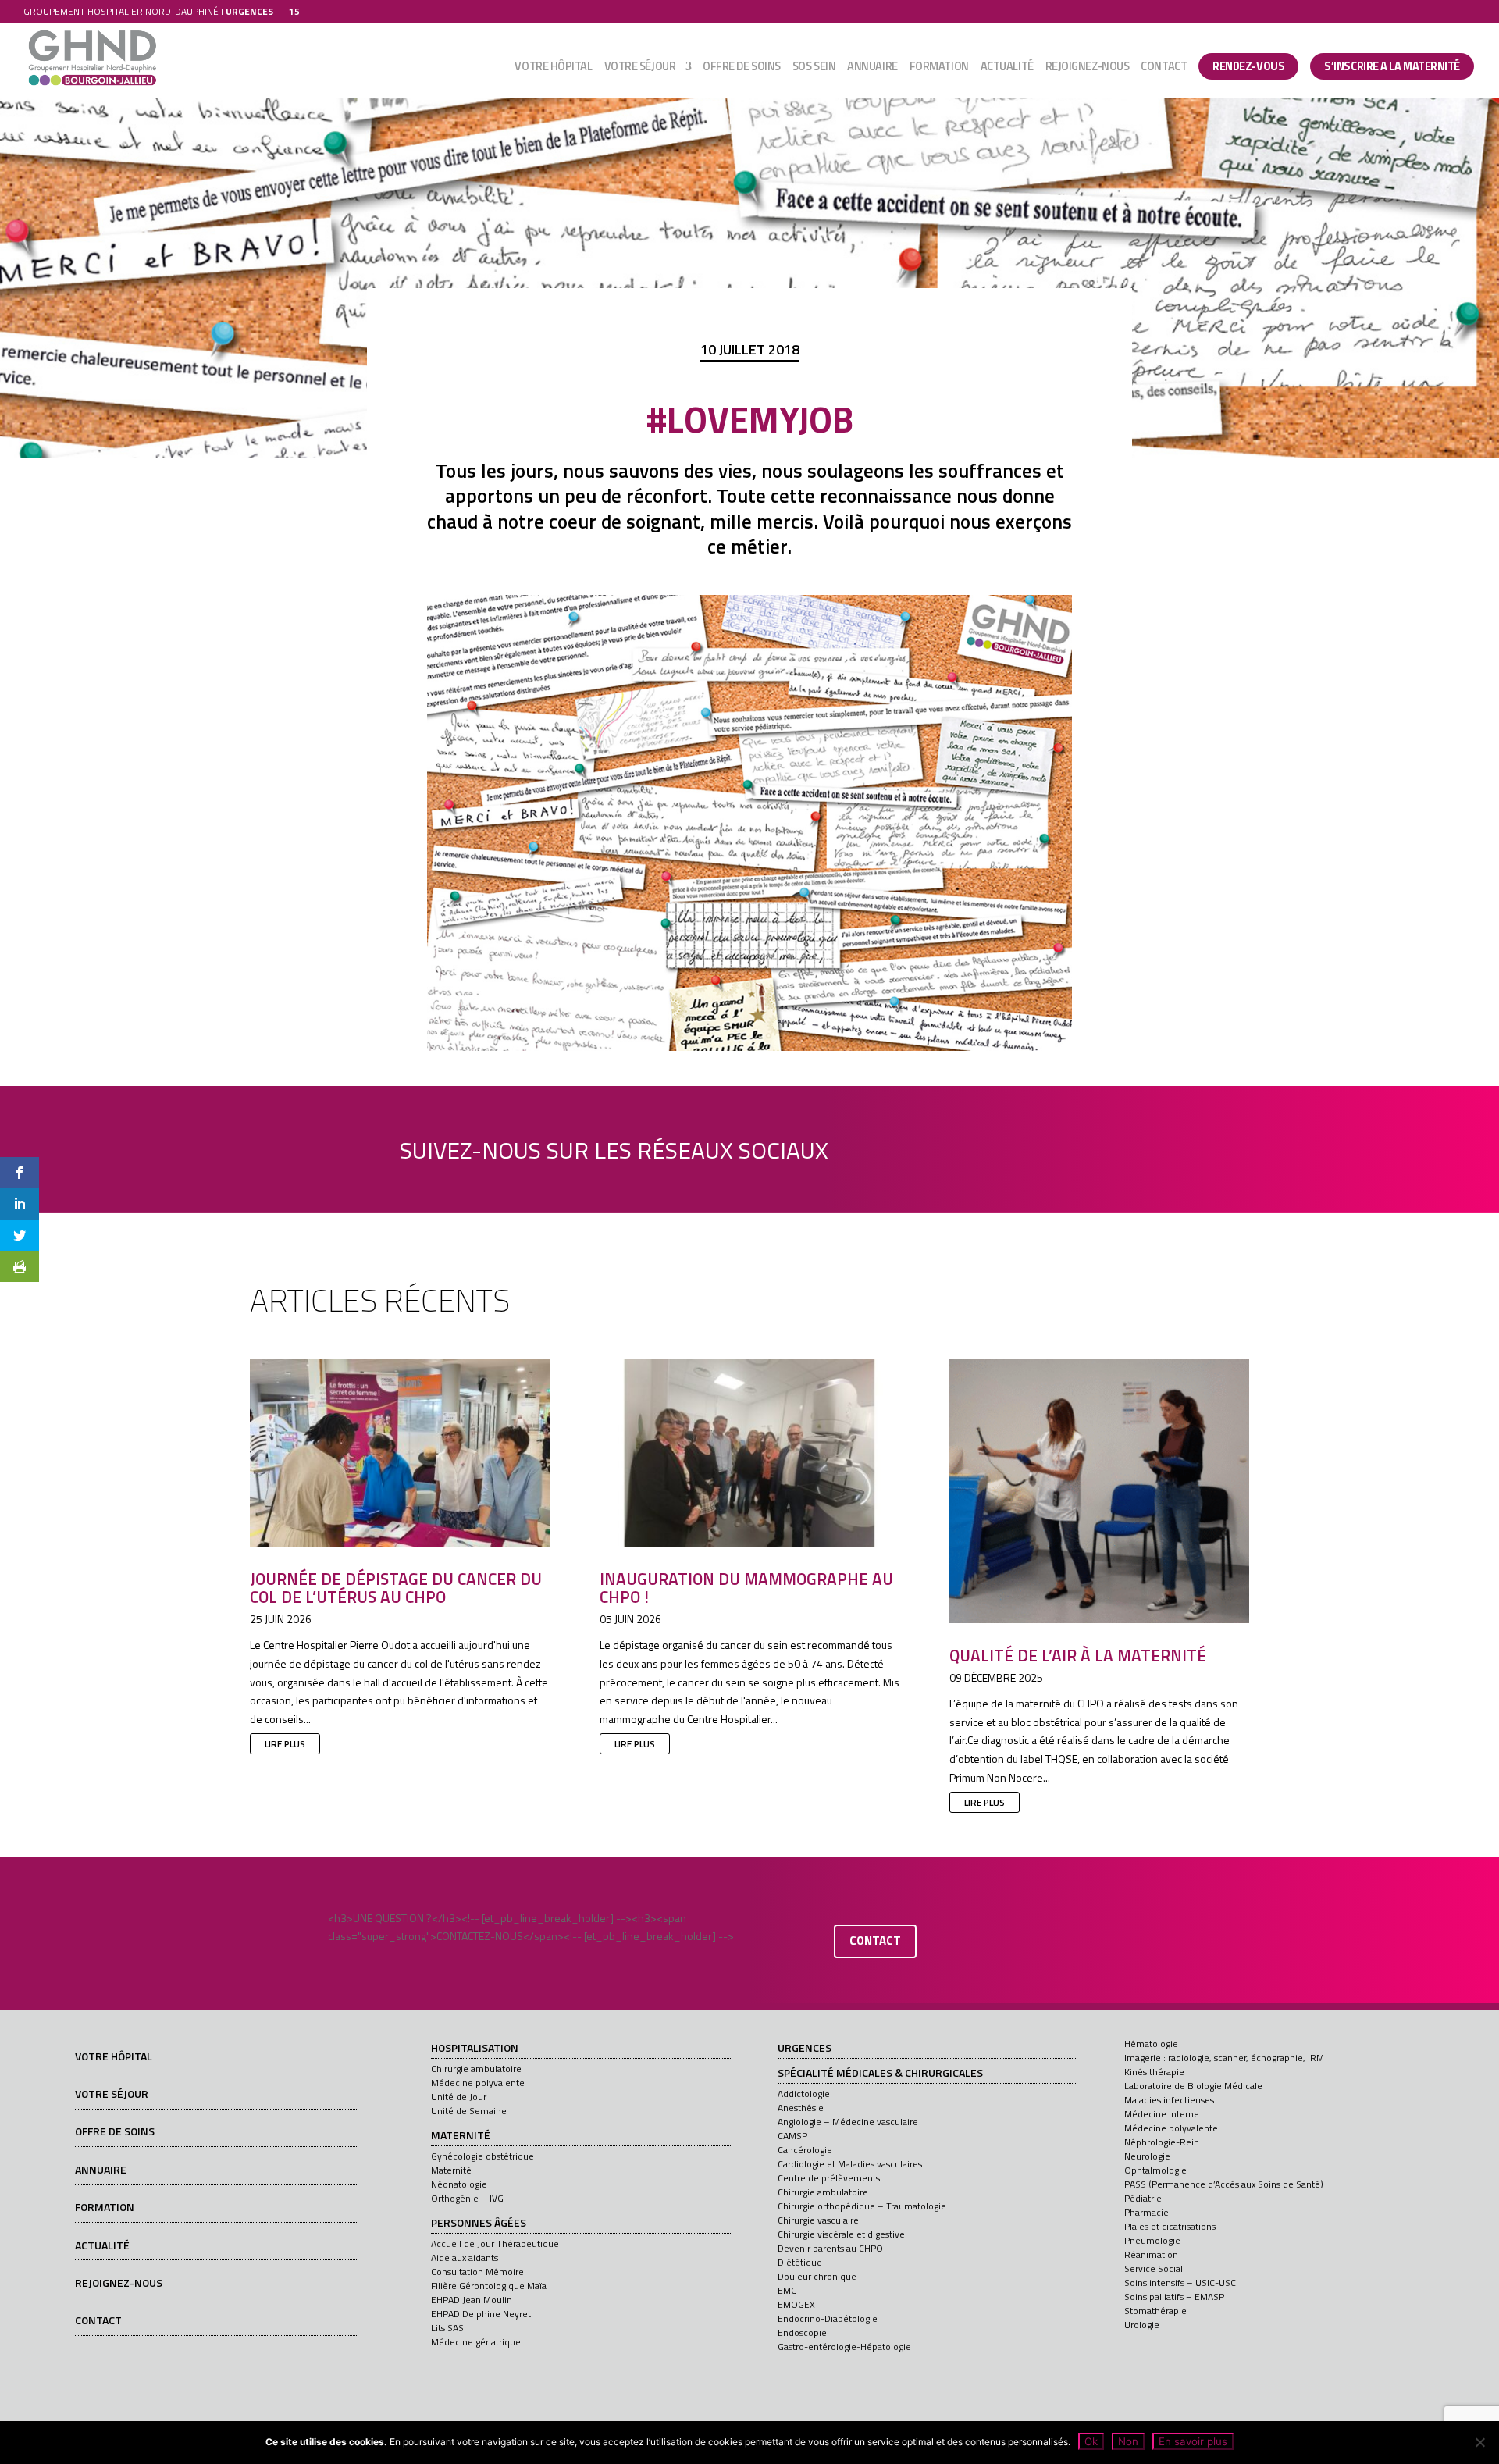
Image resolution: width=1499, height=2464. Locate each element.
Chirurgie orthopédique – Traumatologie (862, 2206)
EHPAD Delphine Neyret (481, 2314)
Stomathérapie (1155, 2311)
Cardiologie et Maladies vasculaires (850, 2164)
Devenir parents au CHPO (830, 2248)
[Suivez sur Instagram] (1012, 1146)
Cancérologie (805, 2150)
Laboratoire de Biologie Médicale (1193, 2086)
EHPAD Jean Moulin (472, 2300)
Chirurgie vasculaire (818, 2220)
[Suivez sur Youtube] (967, 1146)
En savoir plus (1193, 2441)
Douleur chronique (817, 2276)
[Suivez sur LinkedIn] (923, 1146)
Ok (1091, 2441)
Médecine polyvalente (478, 2083)
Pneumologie (1152, 2240)
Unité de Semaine (469, 2111)
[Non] (1479, 2442)
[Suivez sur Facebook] (878, 1146)
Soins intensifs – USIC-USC (1180, 2282)
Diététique (800, 2262)
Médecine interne (1162, 2114)
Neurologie (1147, 2156)
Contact (1164, 68)
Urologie (1142, 2325)
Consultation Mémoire (477, 2272)
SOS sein (814, 68)
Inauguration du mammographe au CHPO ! (746, 1588)
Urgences (805, 2049)
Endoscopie (802, 2332)
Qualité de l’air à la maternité (1078, 1655)
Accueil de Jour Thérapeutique (495, 2243)
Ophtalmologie (1155, 2170)
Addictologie (804, 2094)
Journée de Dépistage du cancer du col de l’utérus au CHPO (396, 1588)
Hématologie (1151, 2044)
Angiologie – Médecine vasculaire (848, 2122)
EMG (787, 2290)
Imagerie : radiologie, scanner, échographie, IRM (1224, 2058)
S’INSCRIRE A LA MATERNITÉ (1392, 66)
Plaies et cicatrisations (1170, 2226)
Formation (939, 68)
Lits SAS (447, 2328)
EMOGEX (796, 2304)
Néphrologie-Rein (1162, 2142)
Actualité (1007, 68)
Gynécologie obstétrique (482, 2156)
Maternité (461, 2136)
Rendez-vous (1248, 66)
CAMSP (792, 2136)
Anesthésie (801, 2108)
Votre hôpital (553, 68)
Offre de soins (742, 68)
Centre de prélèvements (829, 2178)
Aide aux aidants (465, 2257)
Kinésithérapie (1154, 2072)
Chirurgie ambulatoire (476, 2069)
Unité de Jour (459, 2097)
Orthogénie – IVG (467, 2198)
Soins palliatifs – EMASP (1174, 2297)
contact (875, 1941)
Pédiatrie (1143, 2198)
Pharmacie (1147, 2212)
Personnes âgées (479, 2224)
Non (1128, 2441)
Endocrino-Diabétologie (828, 2318)
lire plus (285, 1744)
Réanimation (1151, 2254)
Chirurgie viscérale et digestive (841, 2234)
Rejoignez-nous (1088, 68)
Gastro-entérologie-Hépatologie (844, 2346)
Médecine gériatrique (476, 2342)
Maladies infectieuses (1169, 2100)
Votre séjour (640, 68)
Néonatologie (459, 2184)
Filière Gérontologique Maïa (489, 2286)
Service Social (1154, 2268)
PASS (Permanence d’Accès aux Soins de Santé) (1224, 2184)
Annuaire (872, 68)
